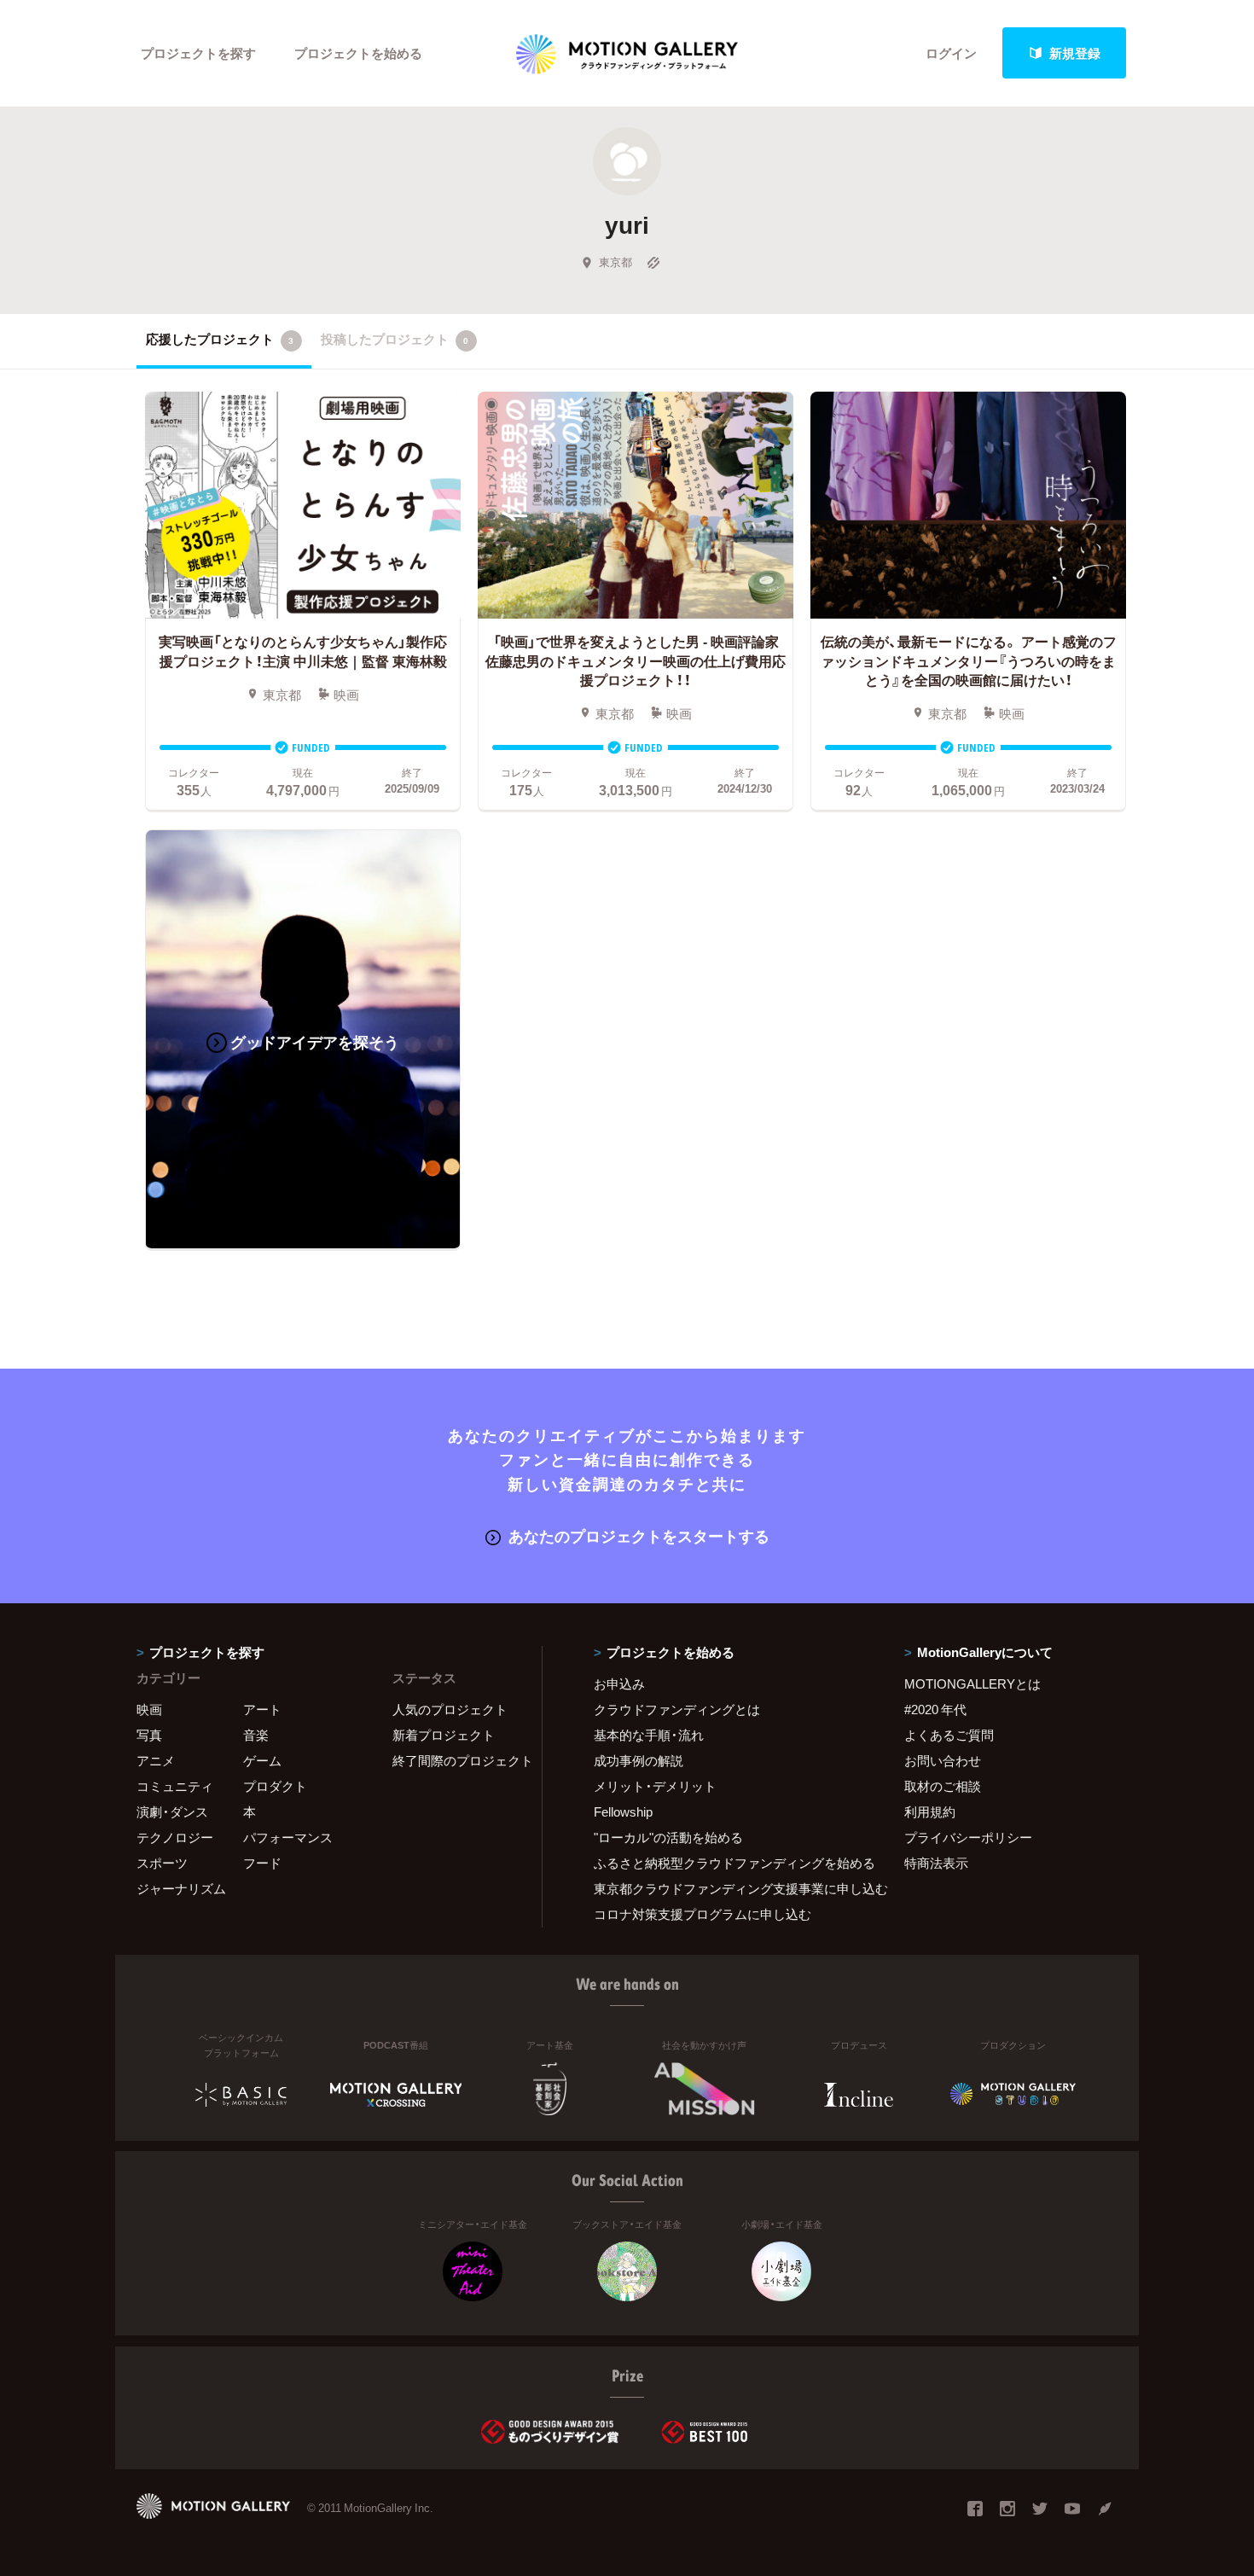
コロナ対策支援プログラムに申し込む (702, 1914)
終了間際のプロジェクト (456, 1760)
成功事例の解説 (639, 1760)
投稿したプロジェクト (395, 339)
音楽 (256, 1735)
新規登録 (1075, 53)
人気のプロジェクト (450, 1709)
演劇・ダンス (172, 1811)
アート (262, 1709)
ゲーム (262, 1760)
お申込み (619, 1683)
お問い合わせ (943, 1760)
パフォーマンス (288, 1837)
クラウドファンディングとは (677, 1709)
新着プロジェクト (444, 1735)
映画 (149, 1709)
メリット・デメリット (655, 1786)
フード (262, 1863)
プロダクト (275, 1786)
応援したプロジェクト (220, 339)
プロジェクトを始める (358, 53)
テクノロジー (175, 1837)
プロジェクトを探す (198, 53)
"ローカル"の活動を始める (668, 1837)
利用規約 (930, 1811)
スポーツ (162, 1863)
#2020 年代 (935, 1709)
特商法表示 (936, 1863)
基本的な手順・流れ (649, 1735)
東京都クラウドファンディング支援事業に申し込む (728, 1888)
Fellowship (623, 1811)
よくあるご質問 (949, 1735)
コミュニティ (175, 1786)
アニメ (156, 1760)
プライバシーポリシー (968, 1837)
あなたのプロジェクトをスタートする (639, 1535)
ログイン (951, 53)
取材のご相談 (943, 1786)
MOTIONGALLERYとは (972, 1683)
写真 (149, 1735)
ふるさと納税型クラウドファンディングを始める (728, 1863)
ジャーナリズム (181, 1888)
